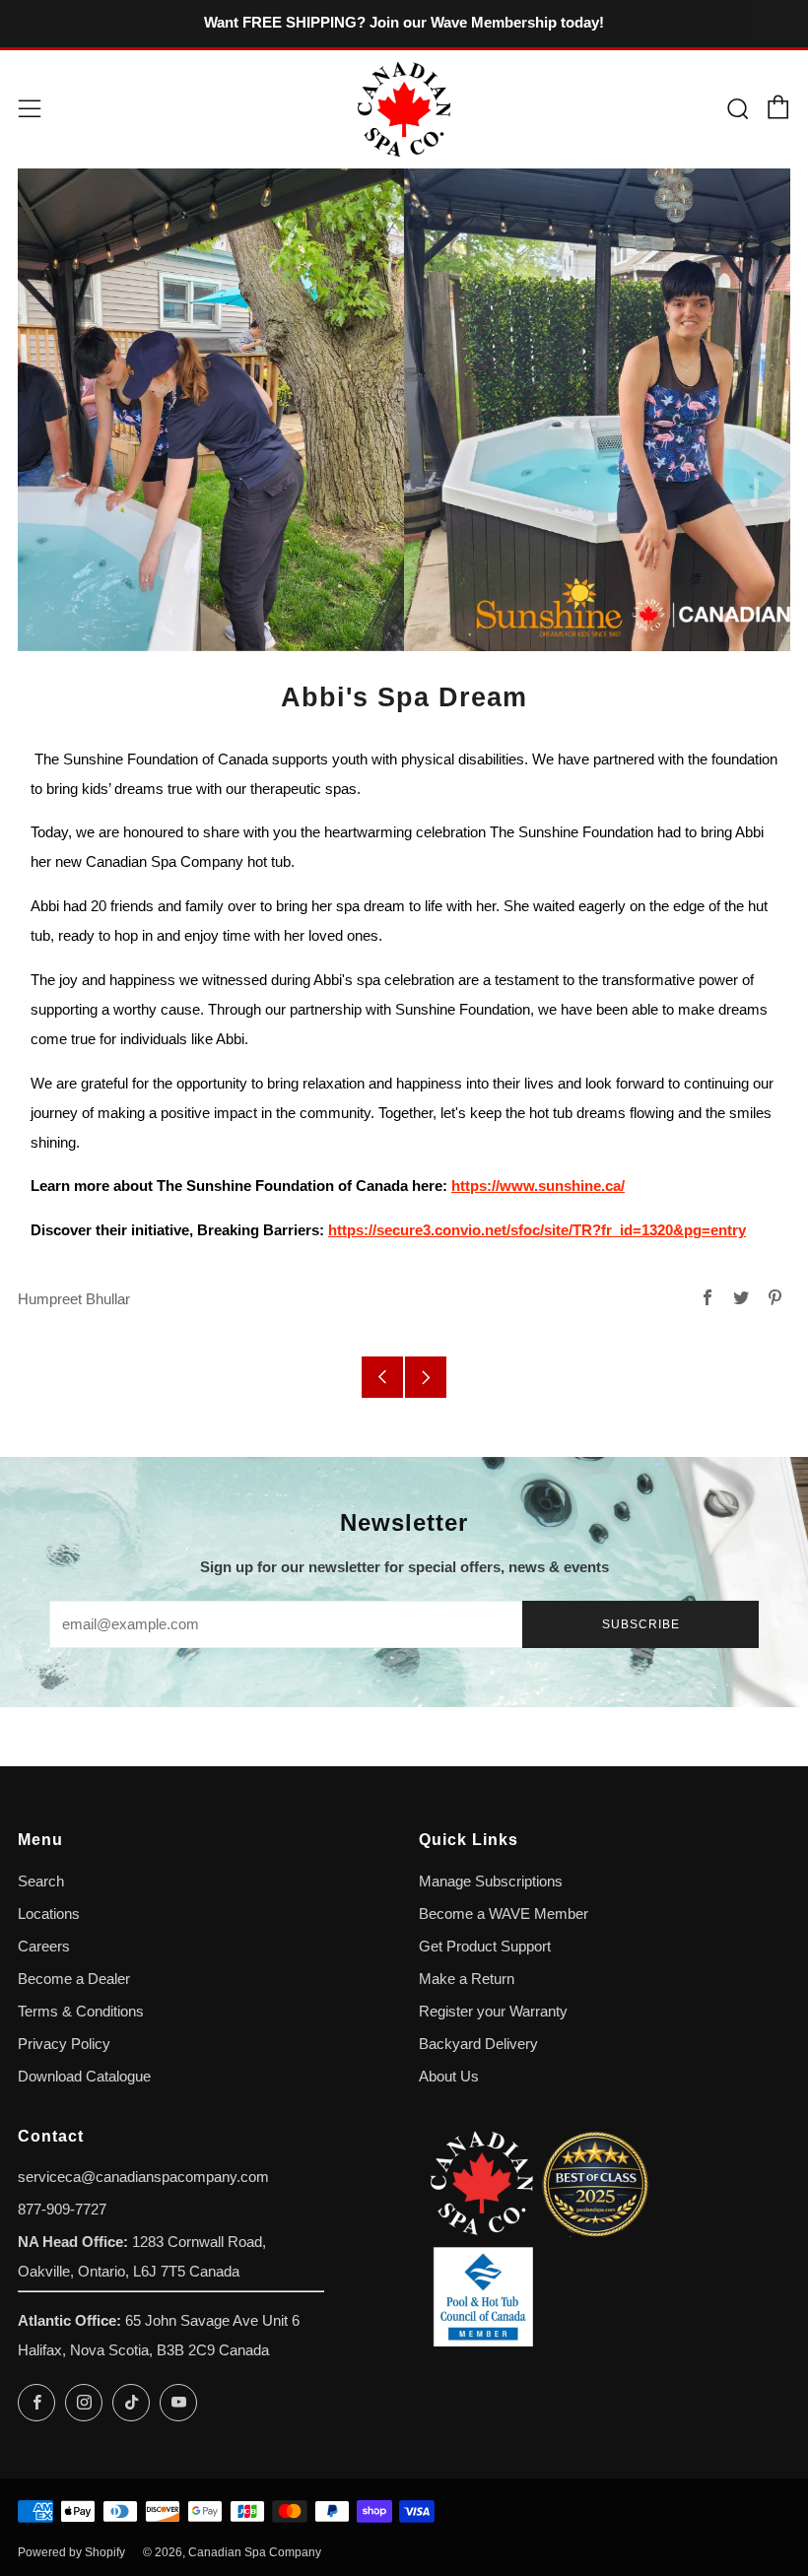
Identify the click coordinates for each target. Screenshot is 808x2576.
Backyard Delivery (478, 2044)
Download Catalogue (84, 2077)
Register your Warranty (493, 2012)
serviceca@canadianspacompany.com (143, 2177)
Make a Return (467, 1979)
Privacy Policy (64, 2044)
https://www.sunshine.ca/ (538, 1186)
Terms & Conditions (81, 2012)
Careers (44, 1947)
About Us (449, 2077)
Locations (49, 1914)
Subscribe (641, 1624)
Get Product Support (485, 1947)
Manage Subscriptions (491, 1882)
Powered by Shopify (71, 2552)
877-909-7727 (62, 2210)
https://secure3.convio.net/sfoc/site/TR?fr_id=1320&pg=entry (537, 1230)
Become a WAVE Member (504, 1914)
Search (41, 1882)
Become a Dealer (74, 1979)
